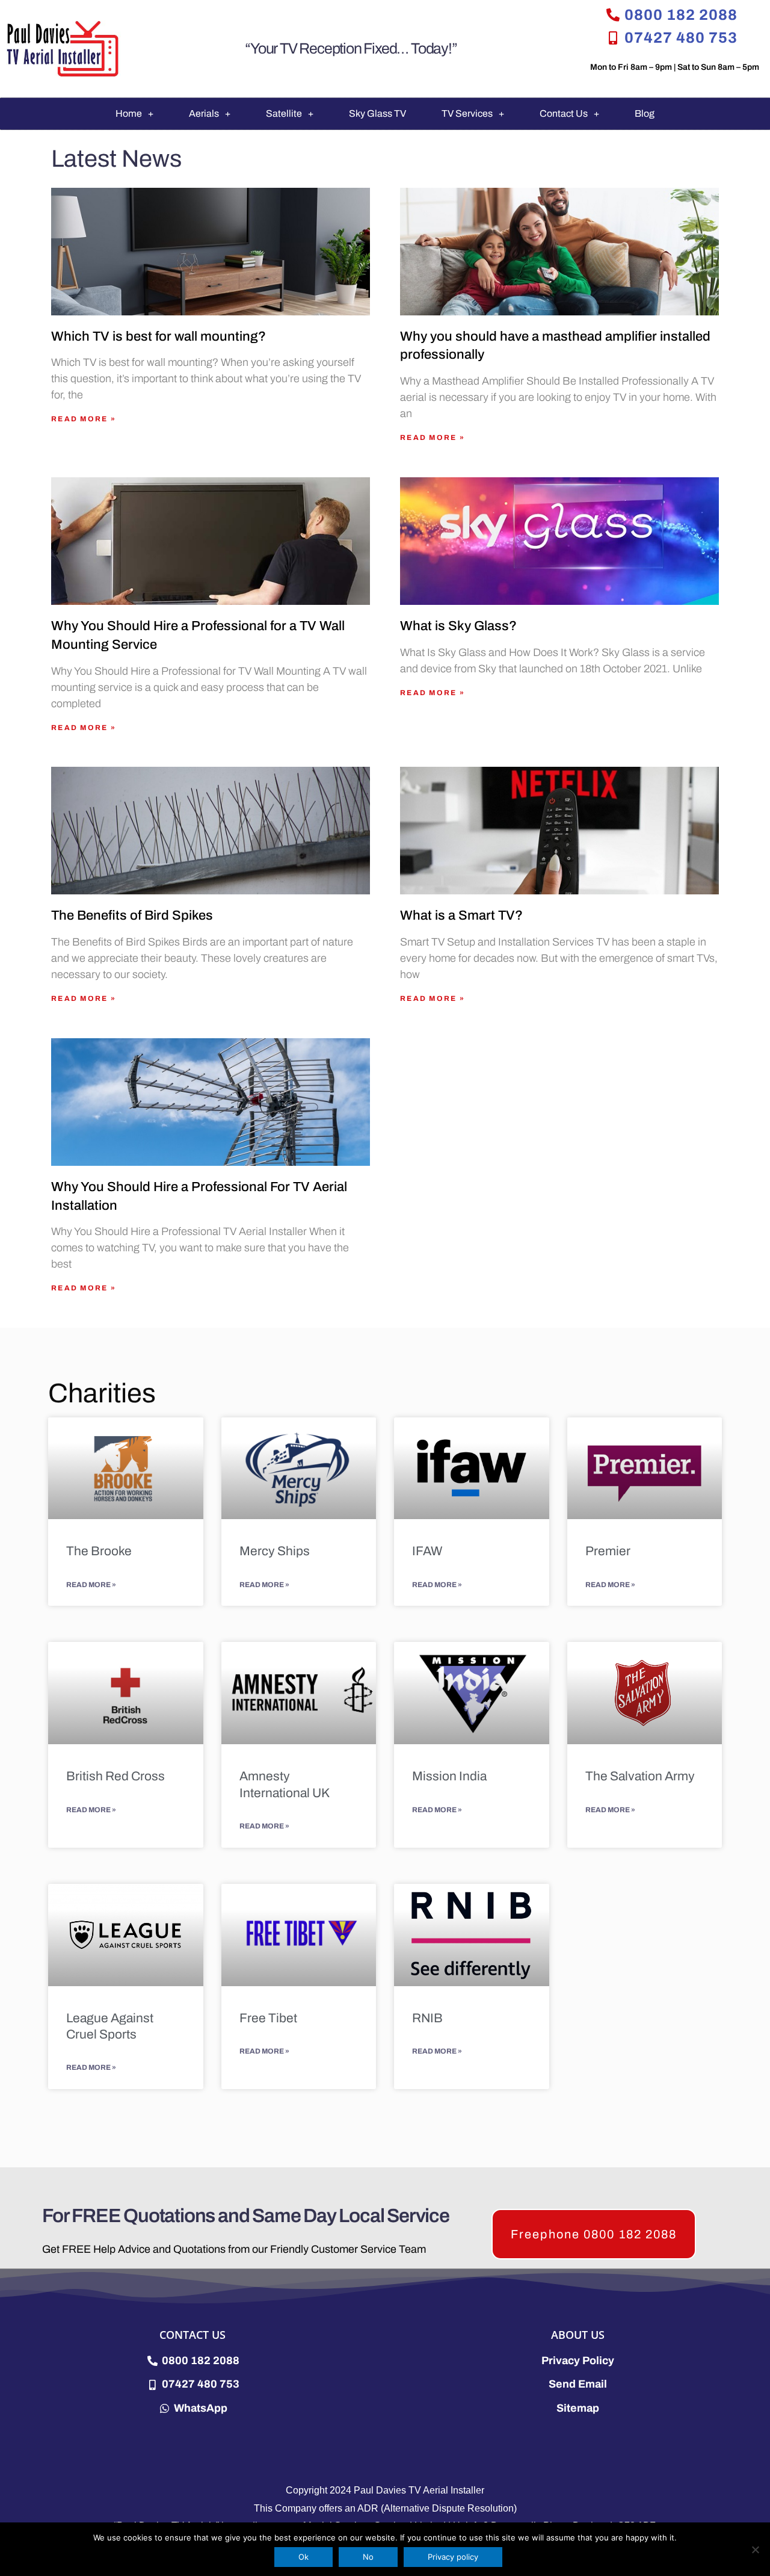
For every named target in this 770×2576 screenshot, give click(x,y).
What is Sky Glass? (458, 626)
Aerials (204, 113)
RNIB (427, 2018)
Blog (645, 113)
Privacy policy (453, 2557)
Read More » (84, 419)
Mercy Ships (275, 1551)
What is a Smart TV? (461, 915)
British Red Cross (115, 1776)
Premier (608, 1551)
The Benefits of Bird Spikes (132, 915)
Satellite (284, 113)
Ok (303, 2557)
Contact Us (564, 113)
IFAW (427, 1551)
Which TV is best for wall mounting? (159, 336)
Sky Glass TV (377, 113)
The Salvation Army (640, 1776)
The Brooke (99, 1551)
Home (129, 113)
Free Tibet (268, 2018)
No (368, 2557)
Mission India (449, 1776)
